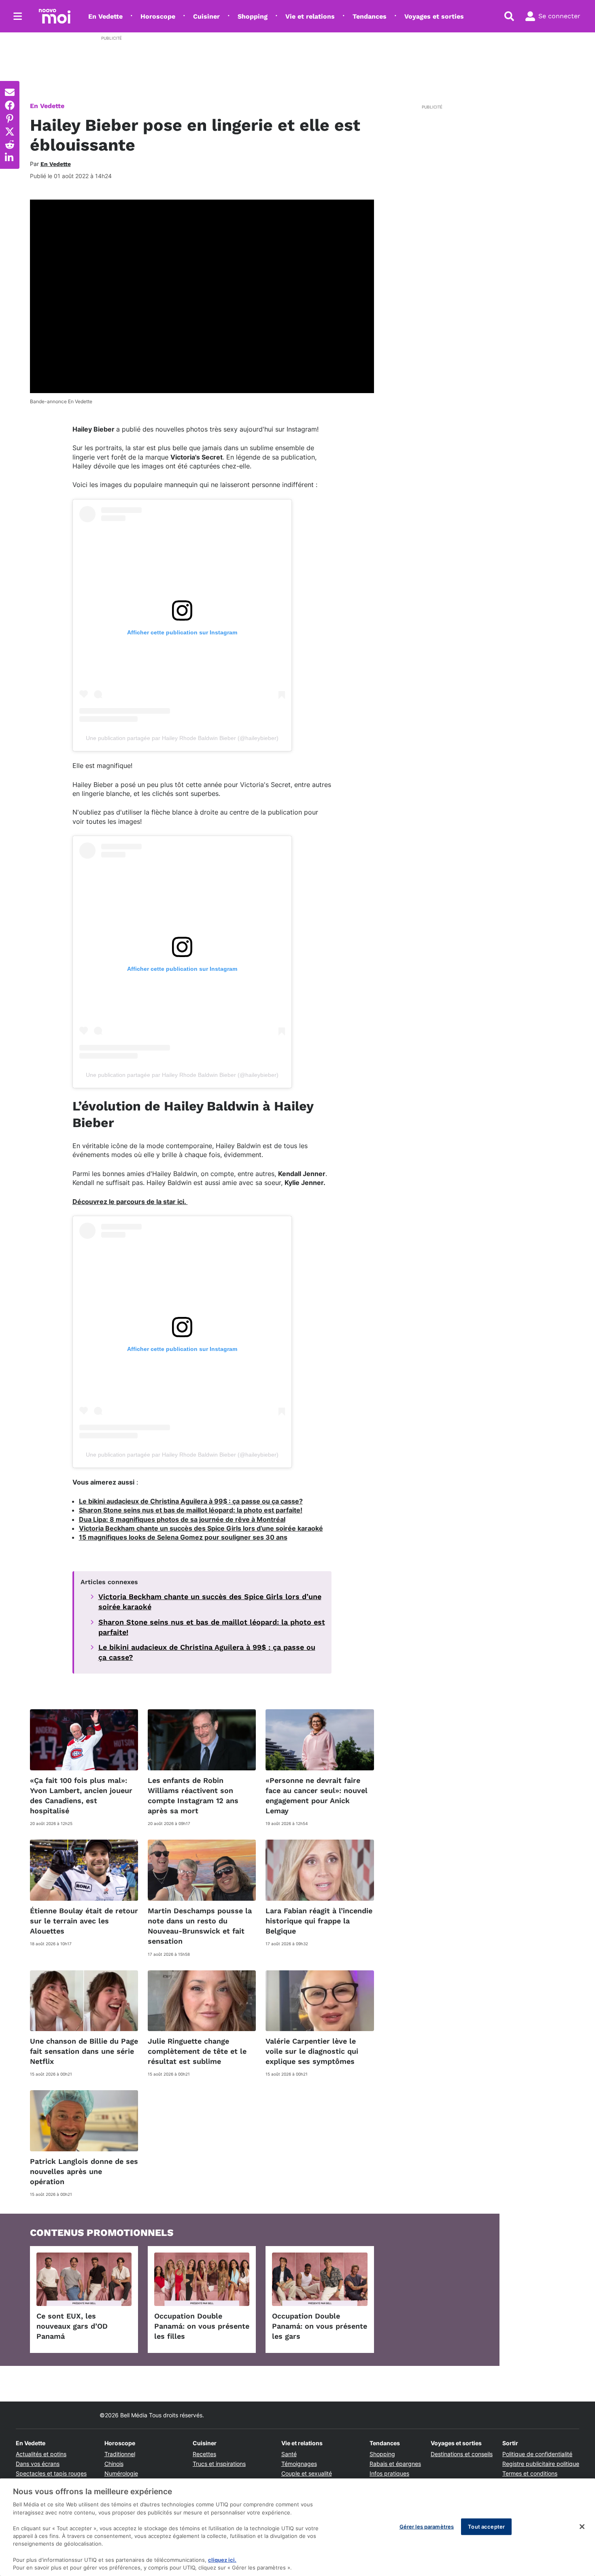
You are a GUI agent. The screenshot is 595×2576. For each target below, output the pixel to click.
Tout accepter (486, 2526)
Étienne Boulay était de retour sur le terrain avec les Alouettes (84, 1921)
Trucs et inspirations (219, 2464)
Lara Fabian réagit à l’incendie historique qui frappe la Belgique (319, 1921)
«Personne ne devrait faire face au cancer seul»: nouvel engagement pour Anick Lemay (317, 1796)
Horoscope (158, 16)
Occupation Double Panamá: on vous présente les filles (202, 2326)
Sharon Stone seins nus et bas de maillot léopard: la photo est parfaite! (191, 1510)
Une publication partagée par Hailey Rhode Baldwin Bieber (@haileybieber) (182, 738)
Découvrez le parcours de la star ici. (130, 1202)
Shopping (253, 16)
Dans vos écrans (38, 2464)
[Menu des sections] (18, 16)
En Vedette (105, 16)
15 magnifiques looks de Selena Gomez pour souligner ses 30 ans (183, 1537)
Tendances (370, 16)
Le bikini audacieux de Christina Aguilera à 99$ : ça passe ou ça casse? (191, 1501)
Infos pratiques (389, 2473)
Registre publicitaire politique (541, 2464)
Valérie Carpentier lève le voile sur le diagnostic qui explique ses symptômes (312, 2051)
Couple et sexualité (307, 2473)
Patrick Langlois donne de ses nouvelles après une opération (84, 2171)
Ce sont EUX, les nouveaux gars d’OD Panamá (72, 2326)
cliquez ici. (222, 2560)
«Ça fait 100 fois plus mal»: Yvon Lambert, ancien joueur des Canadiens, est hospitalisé (81, 1796)
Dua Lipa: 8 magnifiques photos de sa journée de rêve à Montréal (182, 1519)
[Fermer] (582, 2527)
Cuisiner (206, 16)
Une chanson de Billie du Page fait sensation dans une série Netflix (84, 2051)
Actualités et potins (41, 2454)
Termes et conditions (530, 2473)
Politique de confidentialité (537, 2454)
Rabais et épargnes (395, 2464)
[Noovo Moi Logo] (55, 16)
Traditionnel (120, 2454)
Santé (289, 2454)
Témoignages (299, 2464)
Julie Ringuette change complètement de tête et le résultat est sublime (197, 2051)
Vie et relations (310, 16)
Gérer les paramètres (427, 2526)
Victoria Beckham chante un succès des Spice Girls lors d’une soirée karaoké (201, 1528)
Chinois (114, 2464)
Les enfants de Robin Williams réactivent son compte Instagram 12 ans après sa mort (193, 1796)
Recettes (204, 2454)
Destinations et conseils (462, 2454)
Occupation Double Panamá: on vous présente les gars (320, 2326)
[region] (297, 2527)
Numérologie (121, 2473)
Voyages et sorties (434, 16)
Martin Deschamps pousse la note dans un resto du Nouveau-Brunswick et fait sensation (200, 1926)
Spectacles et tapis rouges (51, 2473)
